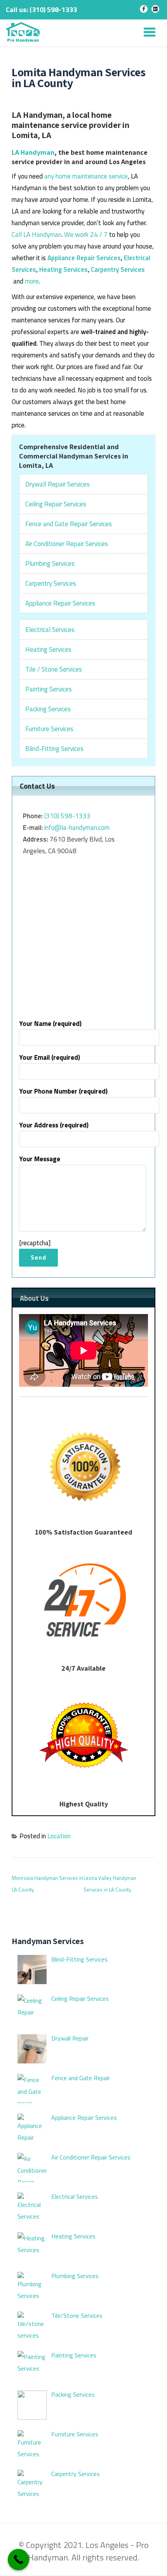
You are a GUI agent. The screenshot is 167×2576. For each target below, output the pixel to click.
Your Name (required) (50, 1024)
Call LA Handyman (37, 234)
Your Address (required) (54, 1125)
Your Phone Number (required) (63, 1091)
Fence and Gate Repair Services (69, 524)
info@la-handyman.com (77, 828)
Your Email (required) (50, 1057)
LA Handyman (33, 152)
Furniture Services (49, 729)
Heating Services (63, 269)
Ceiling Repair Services (56, 504)
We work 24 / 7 (86, 234)
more (32, 281)
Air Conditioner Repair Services (67, 544)
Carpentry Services (118, 269)
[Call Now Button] (18, 2559)
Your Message (40, 1159)
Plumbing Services (50, 563)
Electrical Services (50, 630)
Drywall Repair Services (57, 484)
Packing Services (48, 709)
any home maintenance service (86, 176)
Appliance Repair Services (84, 258)
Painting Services (49, 689)
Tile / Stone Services (54, 669)
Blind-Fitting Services (54, 749)
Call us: (41, 10)
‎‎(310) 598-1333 (67, 816)
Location (59, 1836)
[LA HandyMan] (24, 33)
